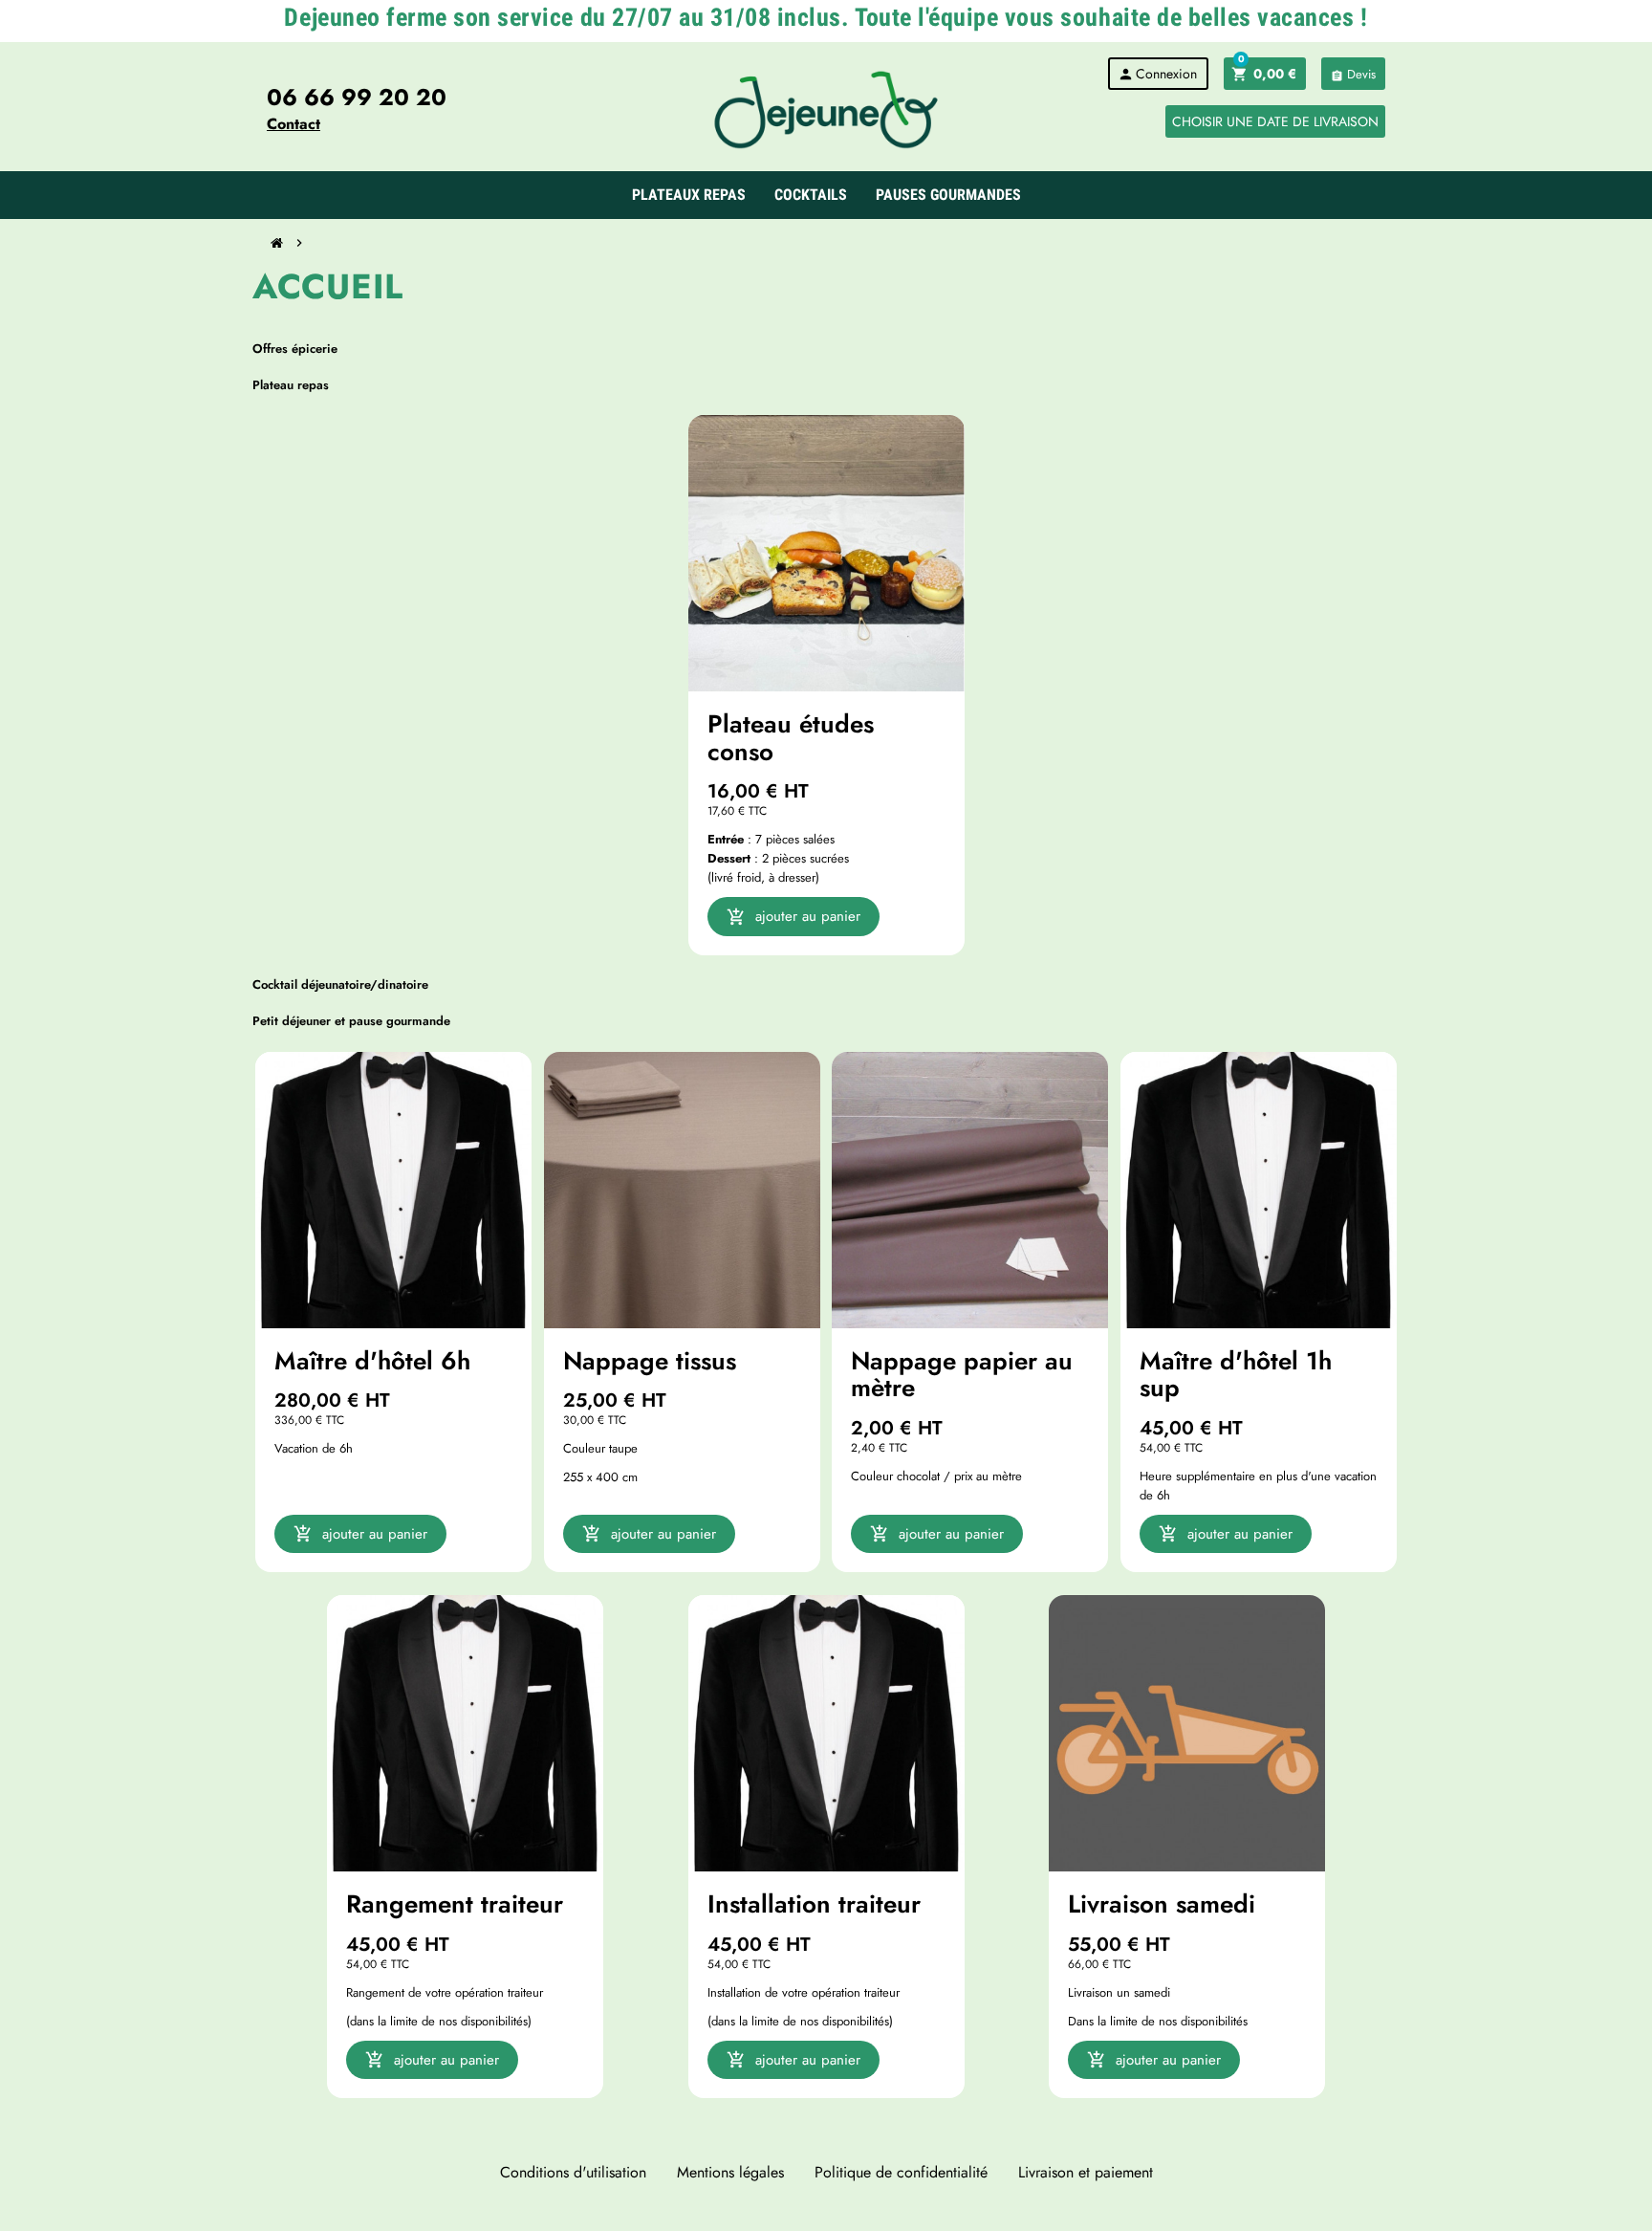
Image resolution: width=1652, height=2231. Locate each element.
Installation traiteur (814, 1904)
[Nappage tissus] (682, 1188)
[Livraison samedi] (1187, 1732)
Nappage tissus (650, 1361)
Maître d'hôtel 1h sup (1236, 1375)
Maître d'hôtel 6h (372, 1361)
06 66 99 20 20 (357, 98)
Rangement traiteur (455, 1904)
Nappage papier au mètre (962, 1375)
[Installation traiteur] (826, 1732)
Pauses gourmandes (948, 195)
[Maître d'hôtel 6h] (393, 1188)
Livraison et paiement (1086, 2172)
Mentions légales (730, 2172)
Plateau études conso (791, 738)
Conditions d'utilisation (573, 2172)
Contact (293, 124)
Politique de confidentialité (901, 2172)
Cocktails (811, 195)
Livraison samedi (1162, 1904)
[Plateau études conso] (826, 552)
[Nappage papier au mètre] (970, 1188)
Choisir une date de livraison (1275, 121)
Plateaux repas (689, 195)
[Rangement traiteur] (465, 1732)
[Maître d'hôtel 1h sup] (1259, 1188)
